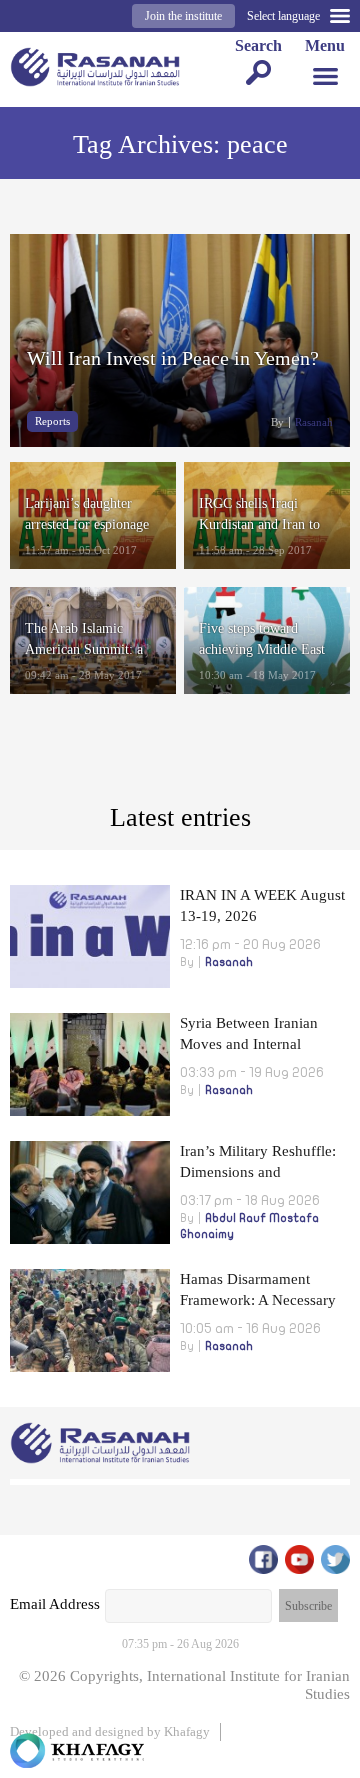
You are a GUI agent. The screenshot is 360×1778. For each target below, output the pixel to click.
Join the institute (183, 16)
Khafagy (187, 1731)
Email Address (55, 1604)
